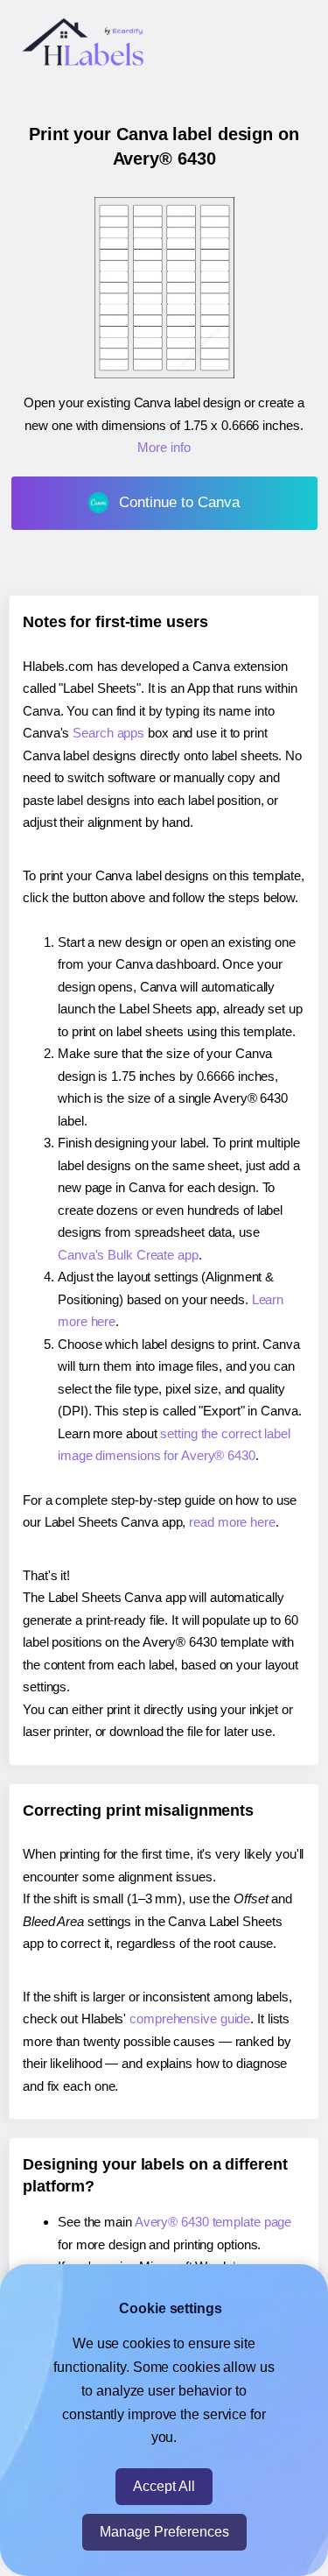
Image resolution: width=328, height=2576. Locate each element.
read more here (232, 1522)
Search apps (108, 733)
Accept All (164, 2486)
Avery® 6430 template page (213, 2222)
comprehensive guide (190, 2018)
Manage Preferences (164, 2532)
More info (164, 447)
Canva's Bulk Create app (128, 1255)
